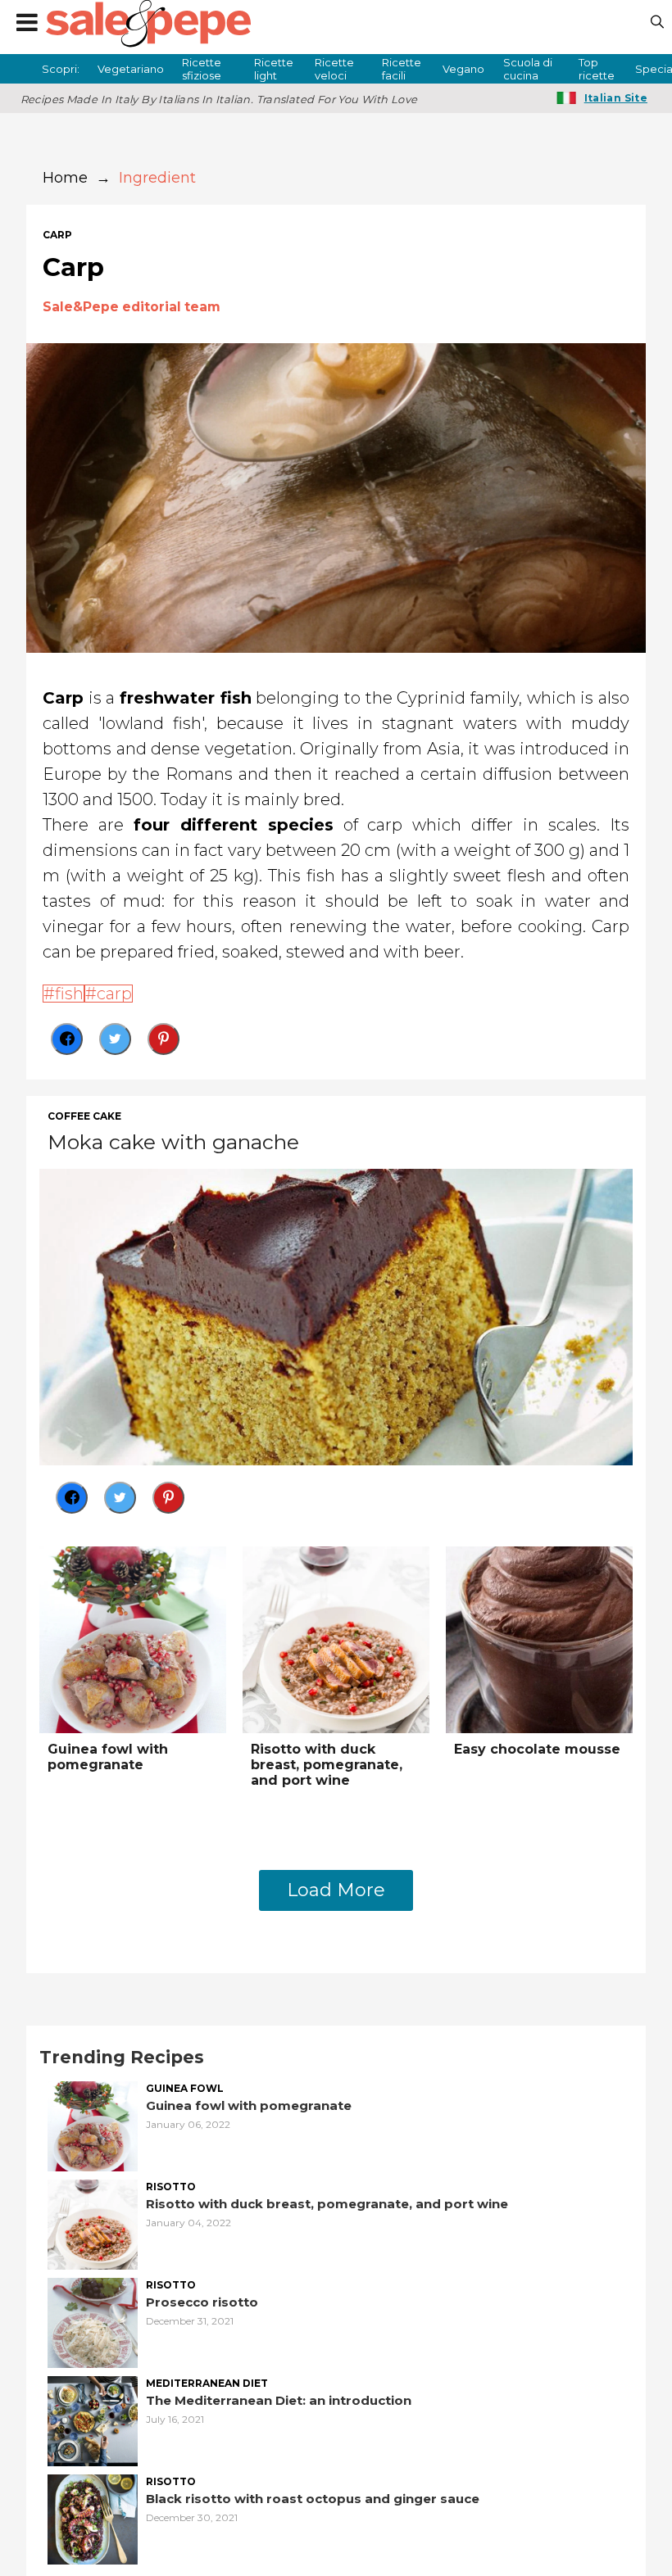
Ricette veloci (334, 69)
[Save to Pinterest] (163, 1039)
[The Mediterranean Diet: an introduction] (93, 2419)
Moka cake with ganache (173, 1142)
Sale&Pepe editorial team (132, 307)
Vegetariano (131, 69)
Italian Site (616, 98)
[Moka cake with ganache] (336, 1315)
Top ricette (597, 69)
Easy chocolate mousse (537, 1749)
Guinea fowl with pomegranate (108, 1757)
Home (65, 178)
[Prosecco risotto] (93, 2321)
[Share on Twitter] (115, 1039)
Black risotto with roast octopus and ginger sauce (313, 2499)
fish (69, 994)
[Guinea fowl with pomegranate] (133, 1638)
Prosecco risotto (202, 2302)
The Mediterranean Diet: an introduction (279, 2400)
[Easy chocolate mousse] (539, 1638)
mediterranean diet (207, 2384)
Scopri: (61, 69)
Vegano (463, 69)
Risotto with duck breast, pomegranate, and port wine (327, 1765)
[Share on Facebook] (67, 1039)
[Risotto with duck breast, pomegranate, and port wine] (336, 1638)
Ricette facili (402, 69)
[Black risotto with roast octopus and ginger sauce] (93, 2517)
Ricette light (274, 69)
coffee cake (84, 1116)
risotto (171, 2187)
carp (57, 235)
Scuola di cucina (528, 69)
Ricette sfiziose (202, 69)
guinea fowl (185, 2089)
